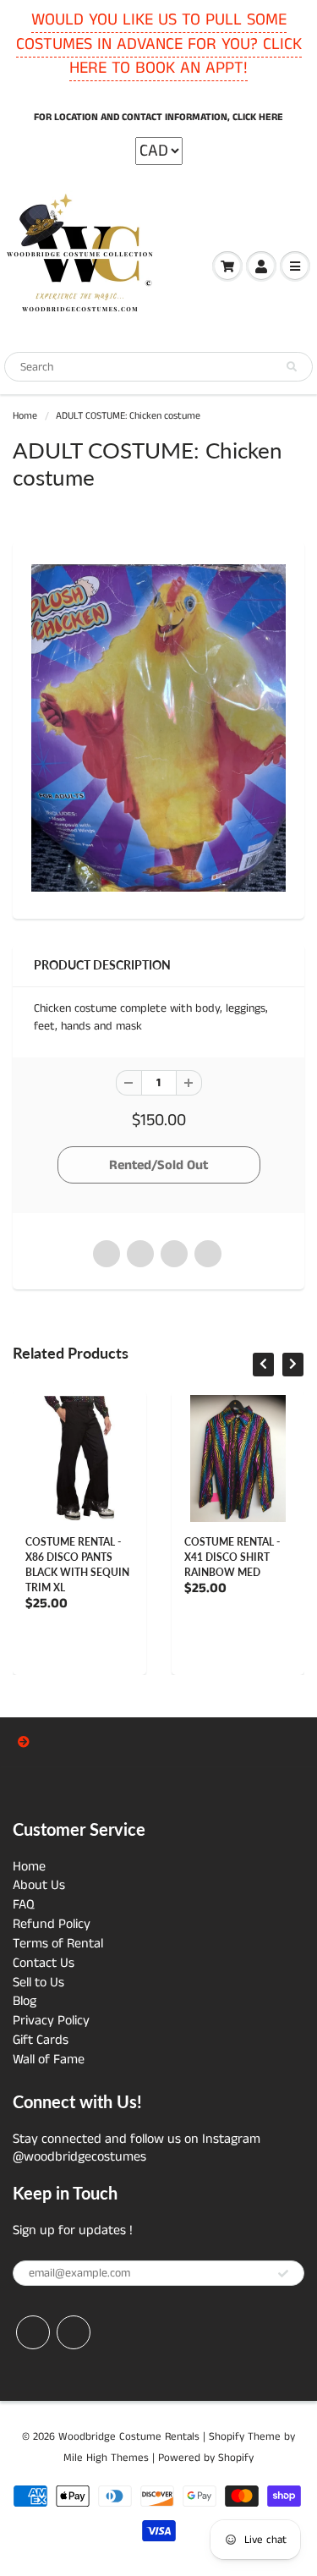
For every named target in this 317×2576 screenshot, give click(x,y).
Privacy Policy (51, 2021)
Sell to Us (38, 1983)
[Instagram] (74, 2332)
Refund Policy (52, 1924)
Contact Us (44, 1963)
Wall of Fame (49, 2060)
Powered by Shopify (206, 2458)
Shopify (227, 2437)
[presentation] (263, 1365)
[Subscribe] (283, 2274)
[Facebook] (33, 2332)
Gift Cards (41, 2040)
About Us (39, 1885)
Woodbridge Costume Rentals (129, 2437)
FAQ (24, 1905)
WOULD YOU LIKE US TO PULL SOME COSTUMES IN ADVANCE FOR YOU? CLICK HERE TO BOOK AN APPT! (159, 44)
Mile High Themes (106, 2458)
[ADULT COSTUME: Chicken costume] (158, 728)
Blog (25, 2001)
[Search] (292, 367)
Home (25, 416)
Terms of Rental (58, 1944)
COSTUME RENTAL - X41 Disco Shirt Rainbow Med (232, 1557)
